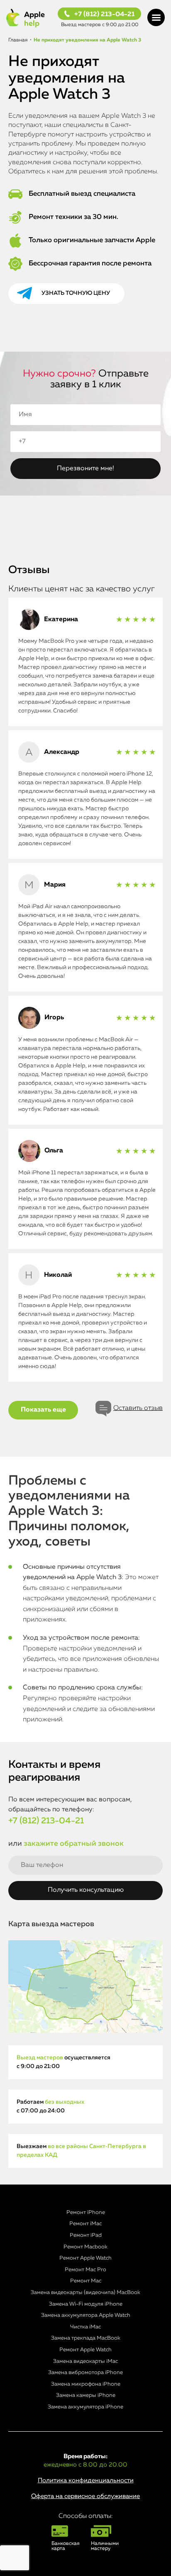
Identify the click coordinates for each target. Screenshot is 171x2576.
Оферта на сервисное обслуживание (85, 2496)
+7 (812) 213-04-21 (104, 15)
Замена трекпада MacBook (86, 2338)
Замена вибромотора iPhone (85, 2373)
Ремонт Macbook (85, 2247)
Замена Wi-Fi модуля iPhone (86, 2304)
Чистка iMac (85, 2327)
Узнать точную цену (76, 293)
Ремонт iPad (86, 2235)
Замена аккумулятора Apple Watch (86, 2315)
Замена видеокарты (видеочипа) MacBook (85, 2293)
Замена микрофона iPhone (86, 2384)
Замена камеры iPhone (86, 2395)
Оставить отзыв (138, 1408)
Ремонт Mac (86, 2281)
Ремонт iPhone (86, 2213)
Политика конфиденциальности (86, 2480)
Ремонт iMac (85, 2224)
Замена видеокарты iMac (85, 2361)
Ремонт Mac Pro (85, 2270)
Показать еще (43, 1410)
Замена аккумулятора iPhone (85, 2407)
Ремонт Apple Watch (85, 2258)
